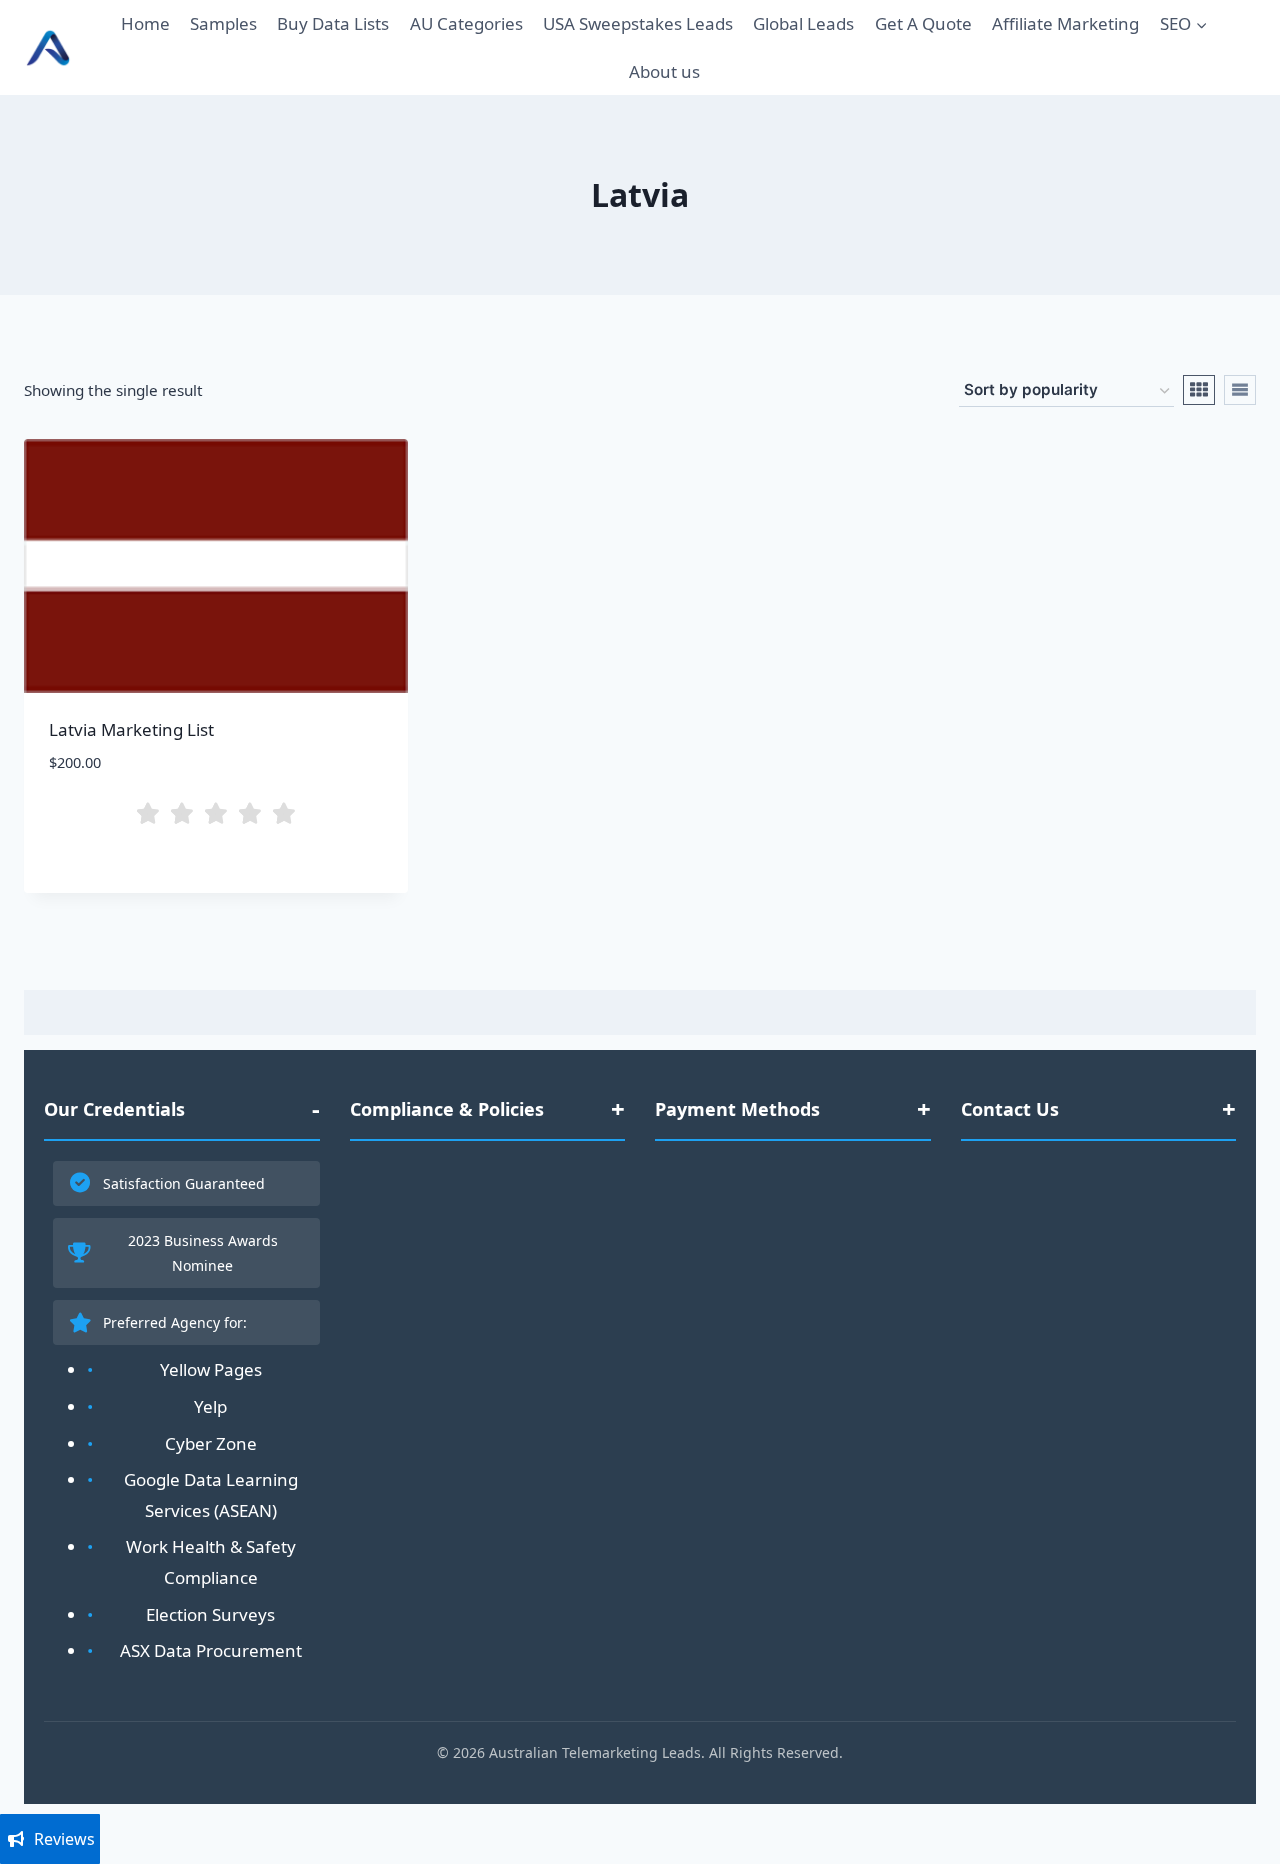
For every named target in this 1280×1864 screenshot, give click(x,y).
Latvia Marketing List (131, 729)
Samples (223, 23)
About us (664, 71)
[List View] (1240, 390)
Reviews (64, 1839)
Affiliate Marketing (1065, 23)
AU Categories (466, 23)
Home (145, 23)
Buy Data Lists (333, 23)
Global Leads (803, 23)
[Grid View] (1199, 390)
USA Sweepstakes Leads (638, 23)
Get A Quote (923, 23)
